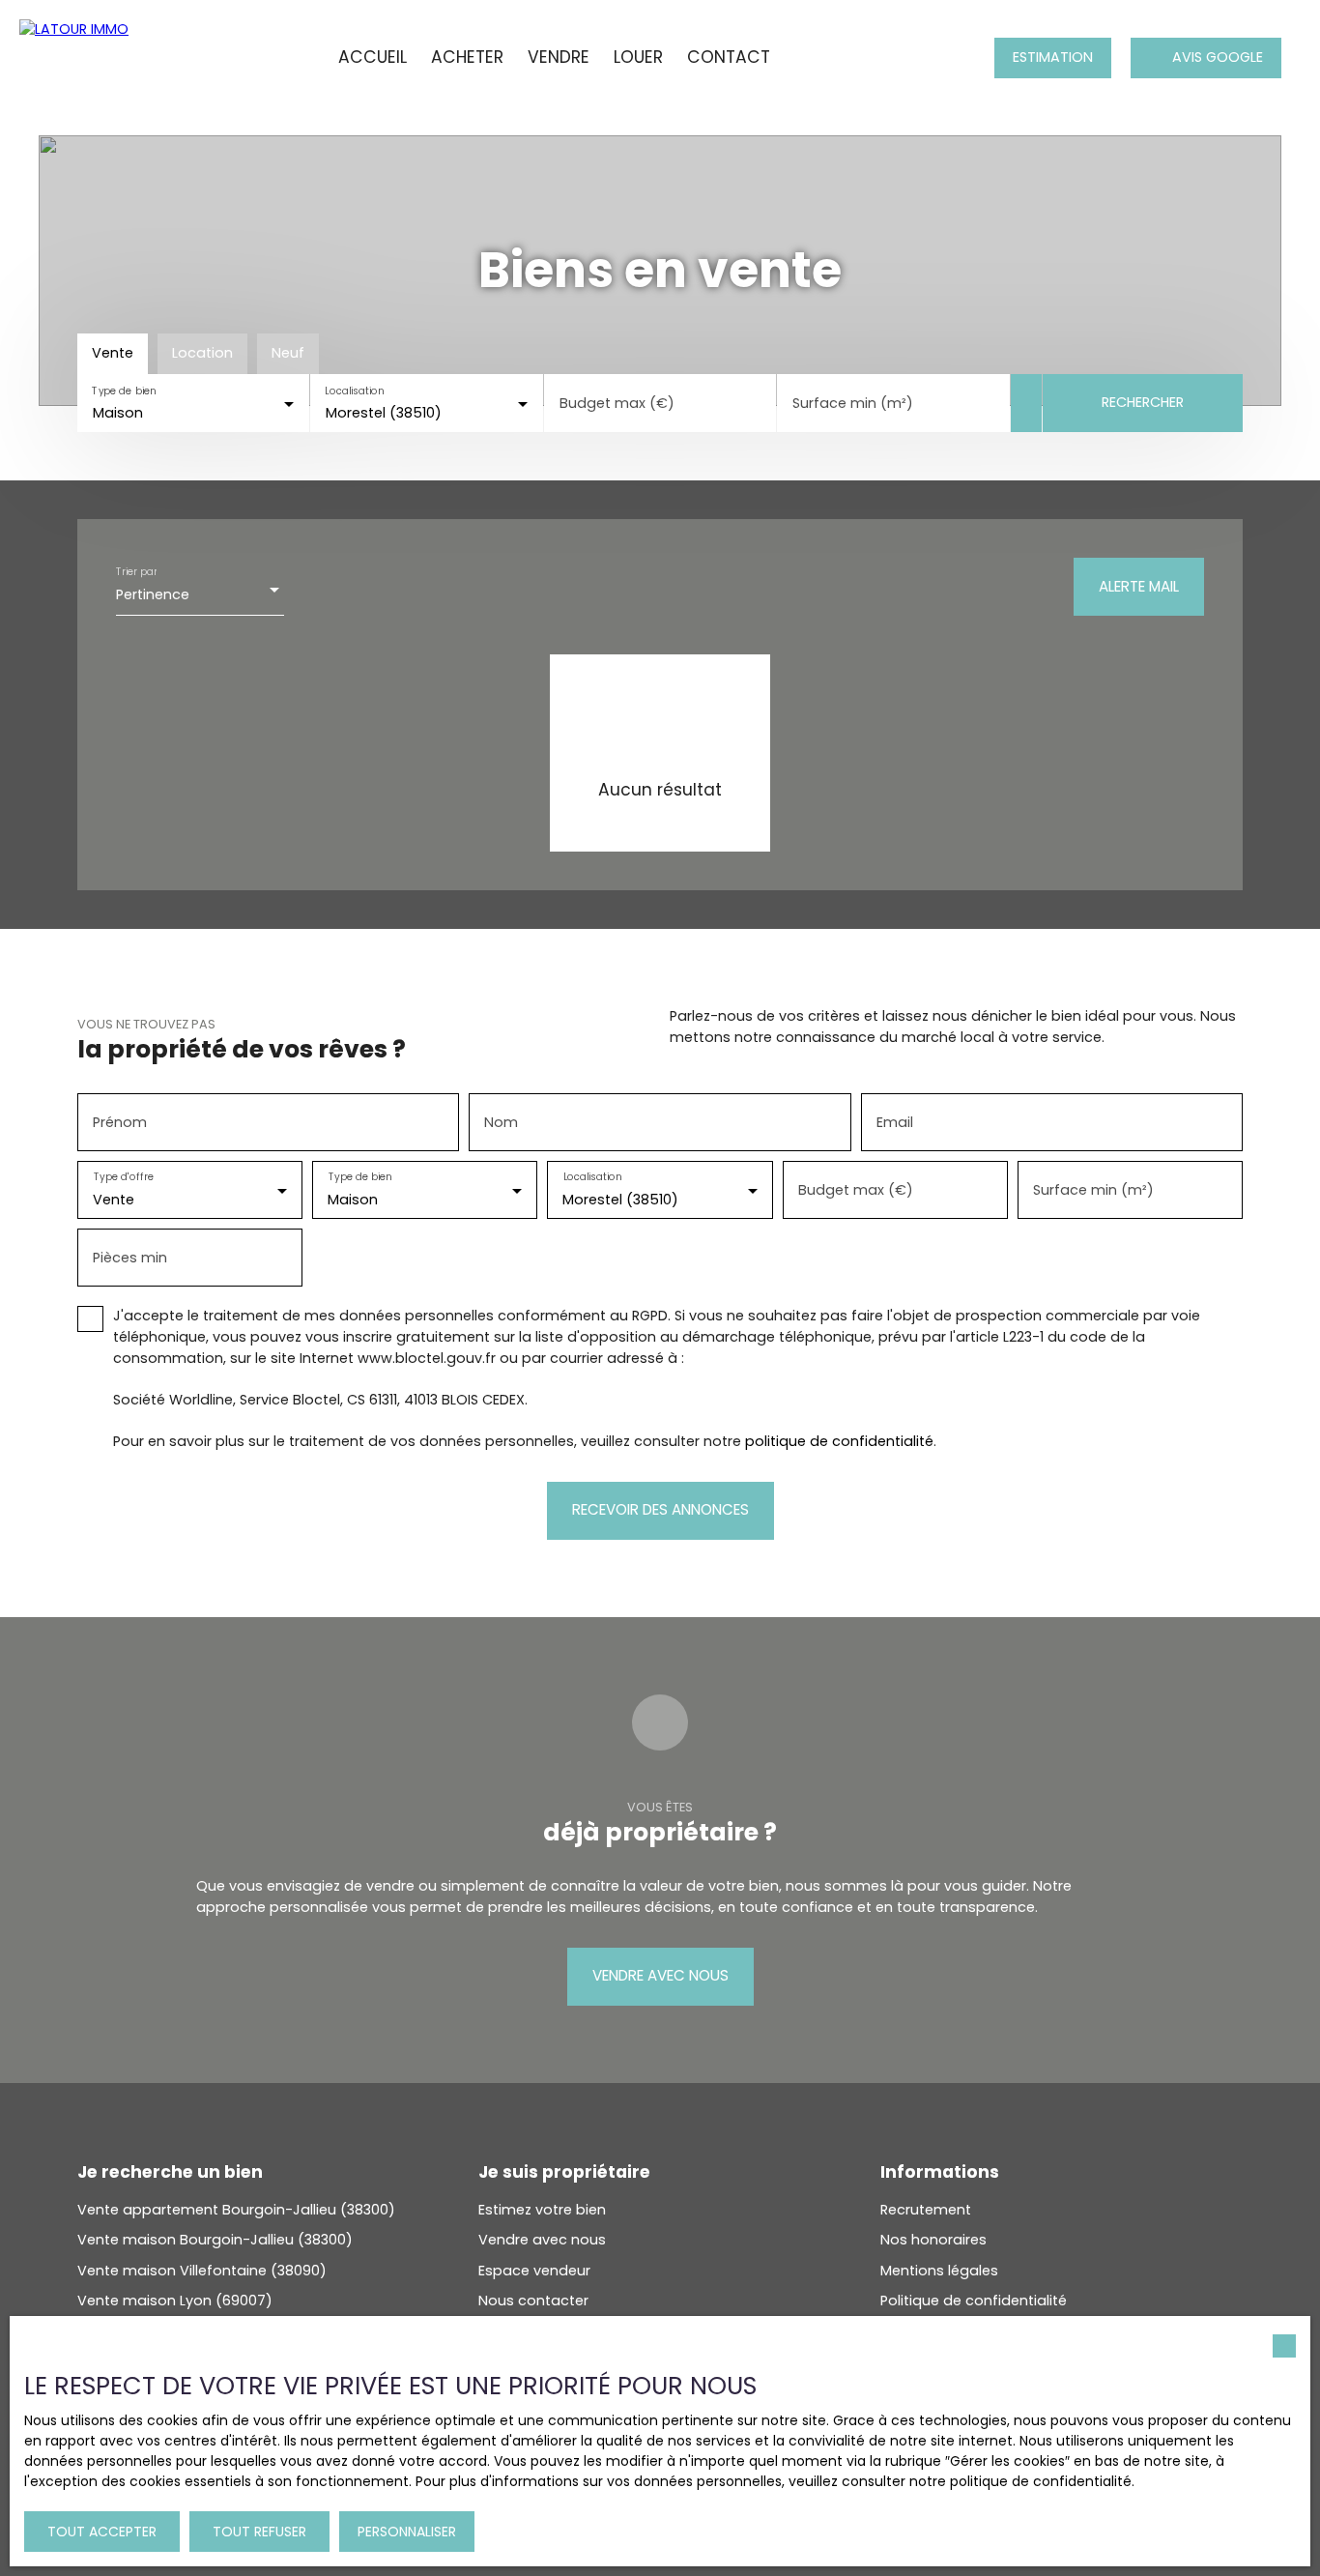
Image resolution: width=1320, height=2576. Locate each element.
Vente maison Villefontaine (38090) (202, 2271)
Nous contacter (533, 2301)
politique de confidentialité (839, 1441)
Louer (638, 57)
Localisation (355, 391)
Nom (501, 1122)
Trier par (136, 572)
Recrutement (926, 2210)
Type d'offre (124, 1178)
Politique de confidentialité (974, 2301)
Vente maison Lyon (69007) (175, 2301)
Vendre (559, 57)
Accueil (373, 57)
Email (895, 1122)
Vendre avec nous (542, 2240)
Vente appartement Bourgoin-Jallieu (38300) (236, 2210)
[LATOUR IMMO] (101, 58)
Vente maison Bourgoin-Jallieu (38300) (215, 2240)
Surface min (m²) (853, 403)
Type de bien (124, 391)
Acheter (467, 57)
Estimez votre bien (542, 2210)
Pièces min (130, 1258)
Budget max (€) (617, 403)
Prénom (120, 1122)
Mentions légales (939, 2271)
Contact (729, 57)
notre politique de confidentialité (1020, 2481)
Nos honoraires (933, 2240)
